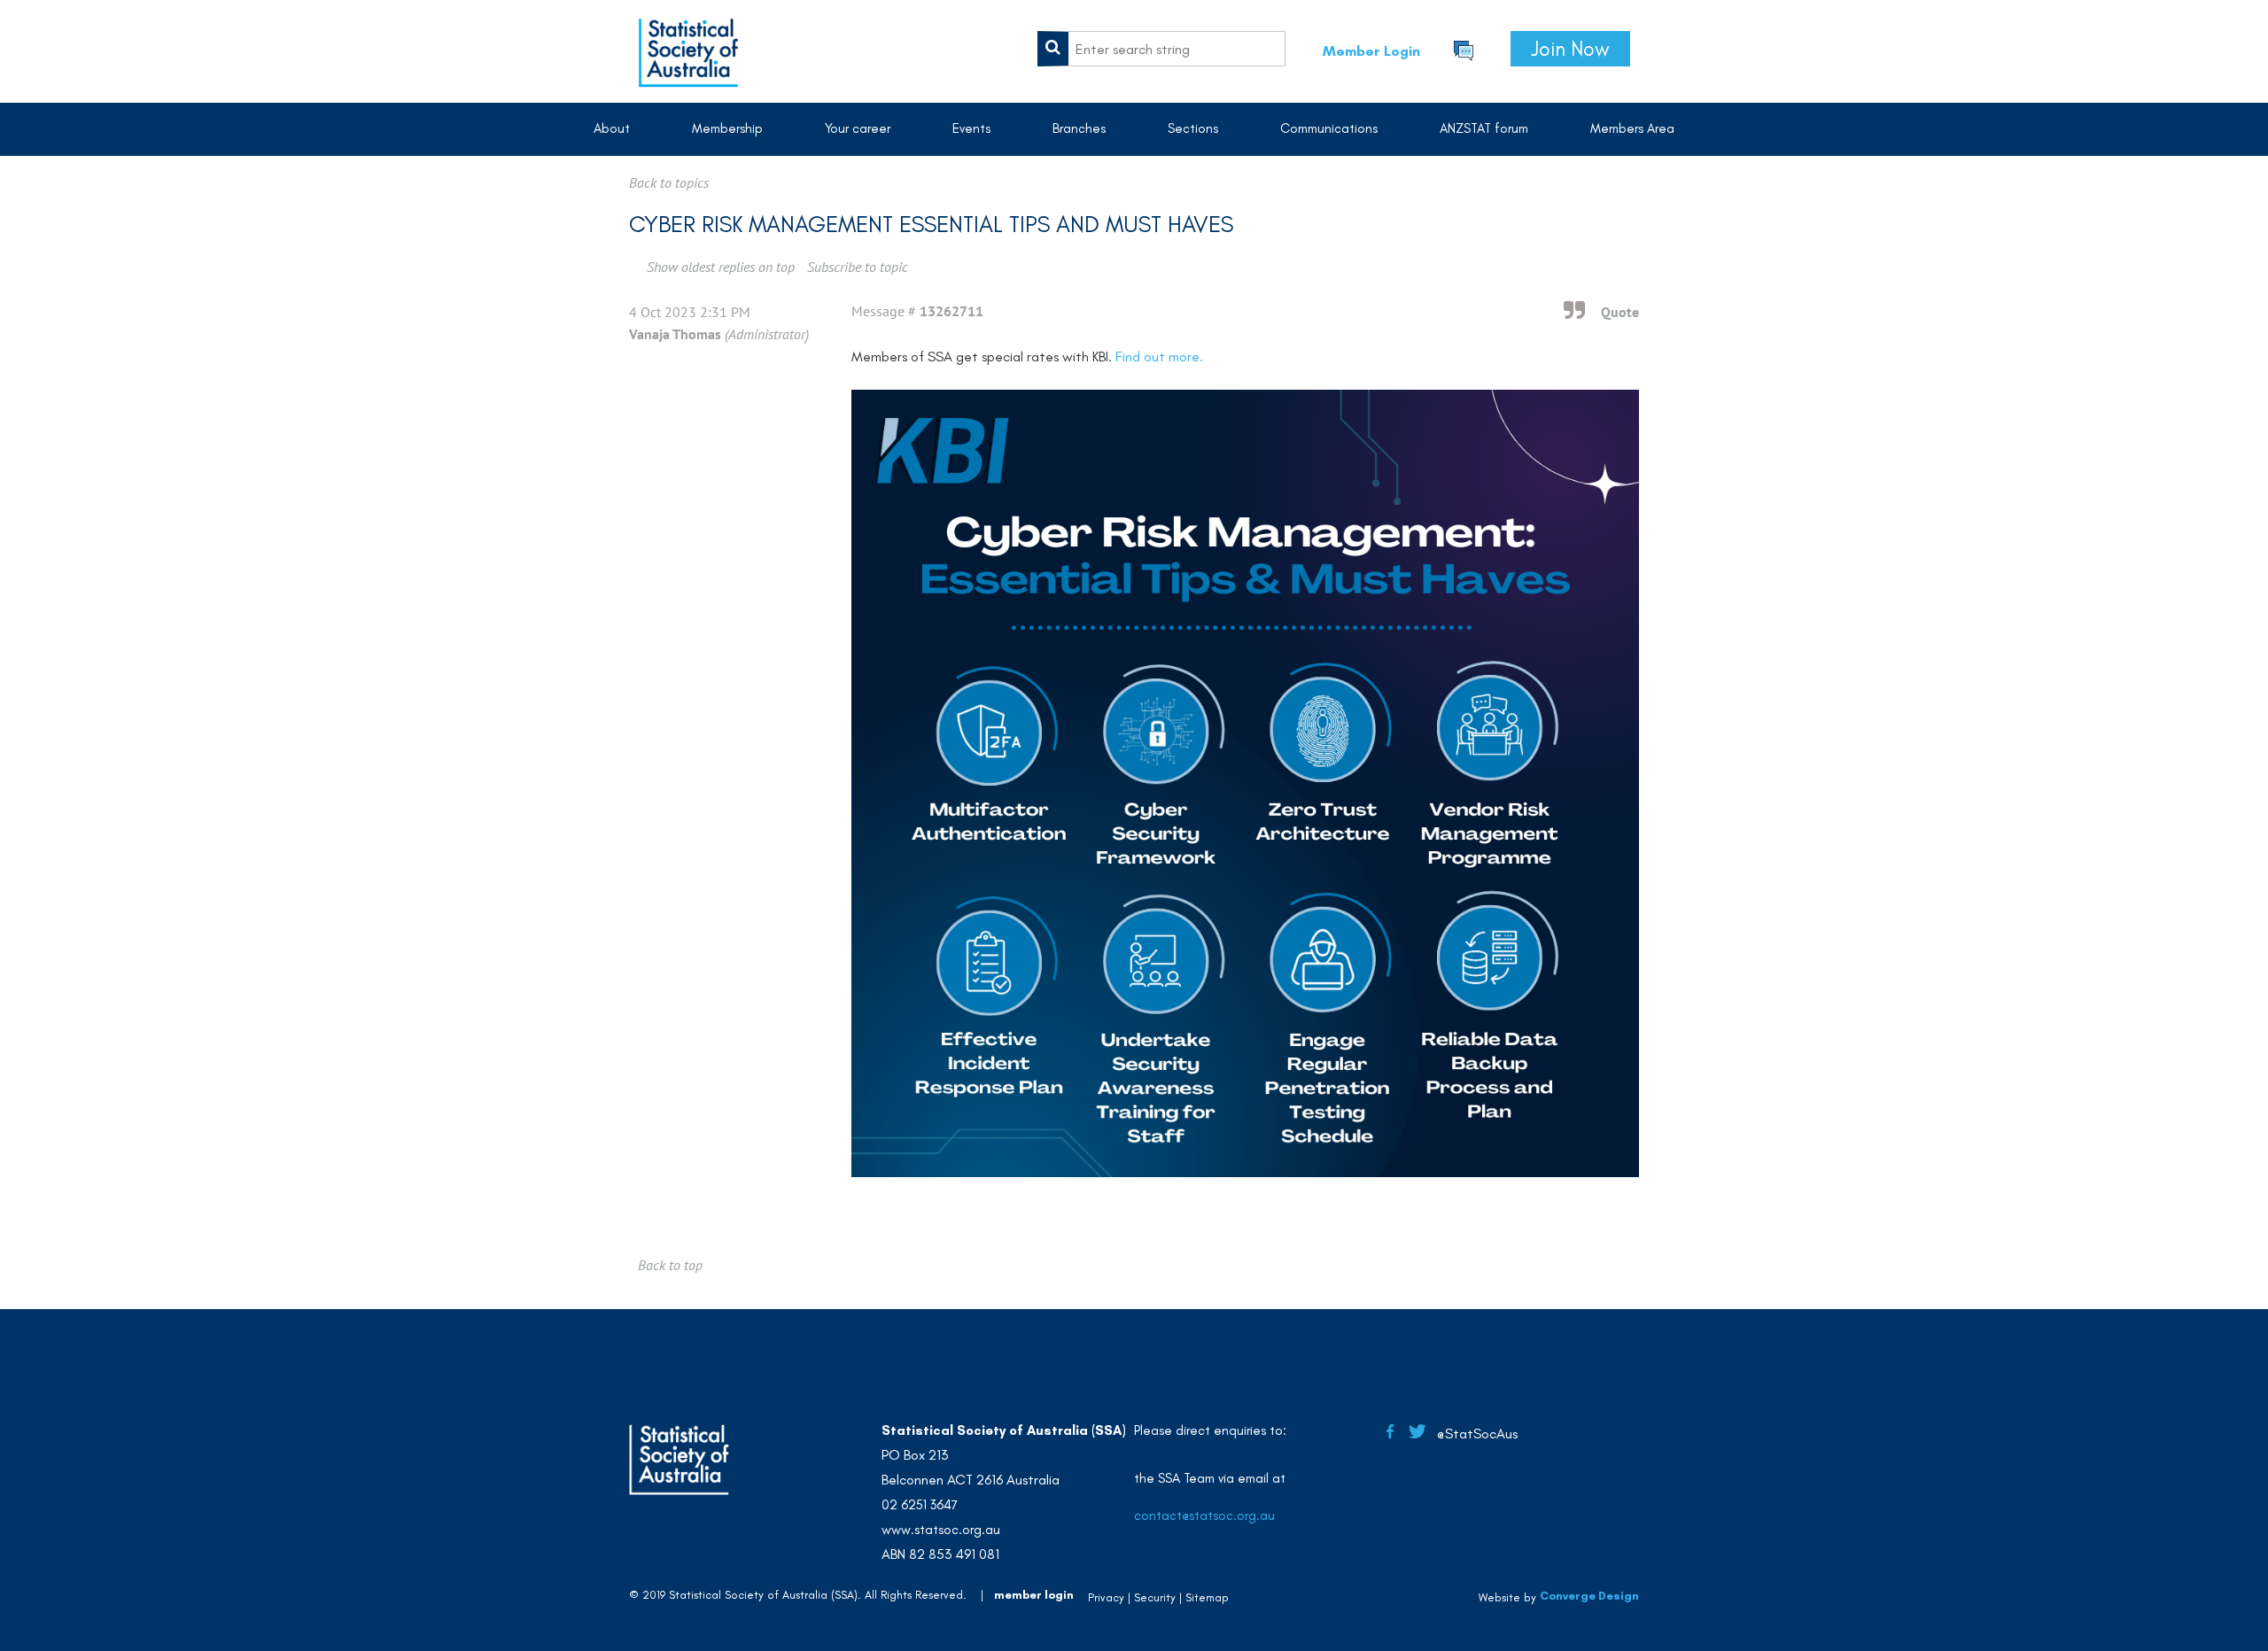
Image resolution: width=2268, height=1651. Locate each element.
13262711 (951, 311)
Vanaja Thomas (675, 334)
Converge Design (1589, 1596)
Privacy (1106, 1597)
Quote (1620, 312)
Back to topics (669, 182)
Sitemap (1207, 1597)
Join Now (1570, 49)
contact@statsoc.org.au (1204, 1515)
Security (1155, 1597)
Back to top (670, 1265)
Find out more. (1159, 357)
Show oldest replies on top (721, 267)
